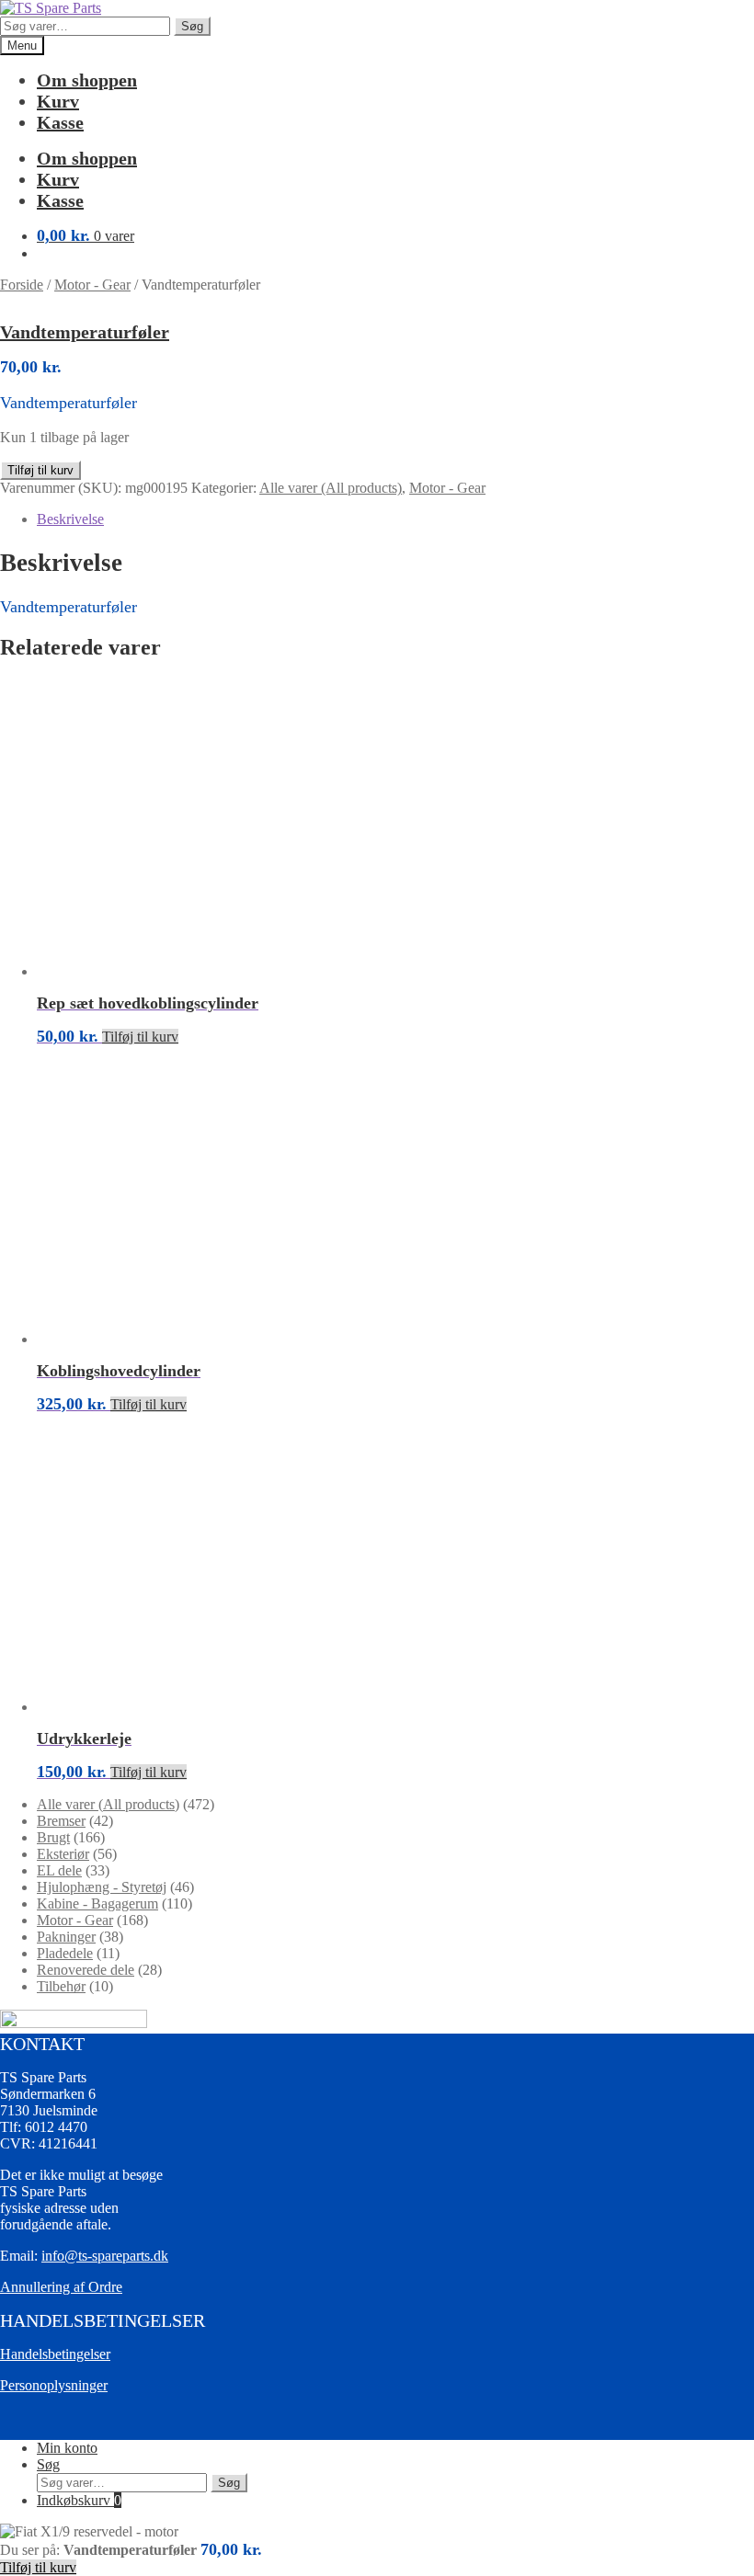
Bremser (61, 1821)
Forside (22, 285)
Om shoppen (87, 80)
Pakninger (66, 1937)
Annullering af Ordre (61, 2287)
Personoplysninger (54, 2385)
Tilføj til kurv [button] (140, 1037)
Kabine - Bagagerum (97, 1904)
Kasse (60, 122)
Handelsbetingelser (55, 2354)
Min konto (67, 2448)
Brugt (53, 1837)
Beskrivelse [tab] (70, 519)
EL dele (59, 1870)
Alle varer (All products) (331, 488)
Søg (192, 26)
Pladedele (65, 1953)
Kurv (58, 101)
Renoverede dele (86, 1970)
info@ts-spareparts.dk (105, 2256)
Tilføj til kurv (40, 470)
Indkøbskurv (79, 2500)
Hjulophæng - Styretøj (102, 1887)
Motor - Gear (92, 285)
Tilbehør (61, 1986)
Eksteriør (63, 1854)
